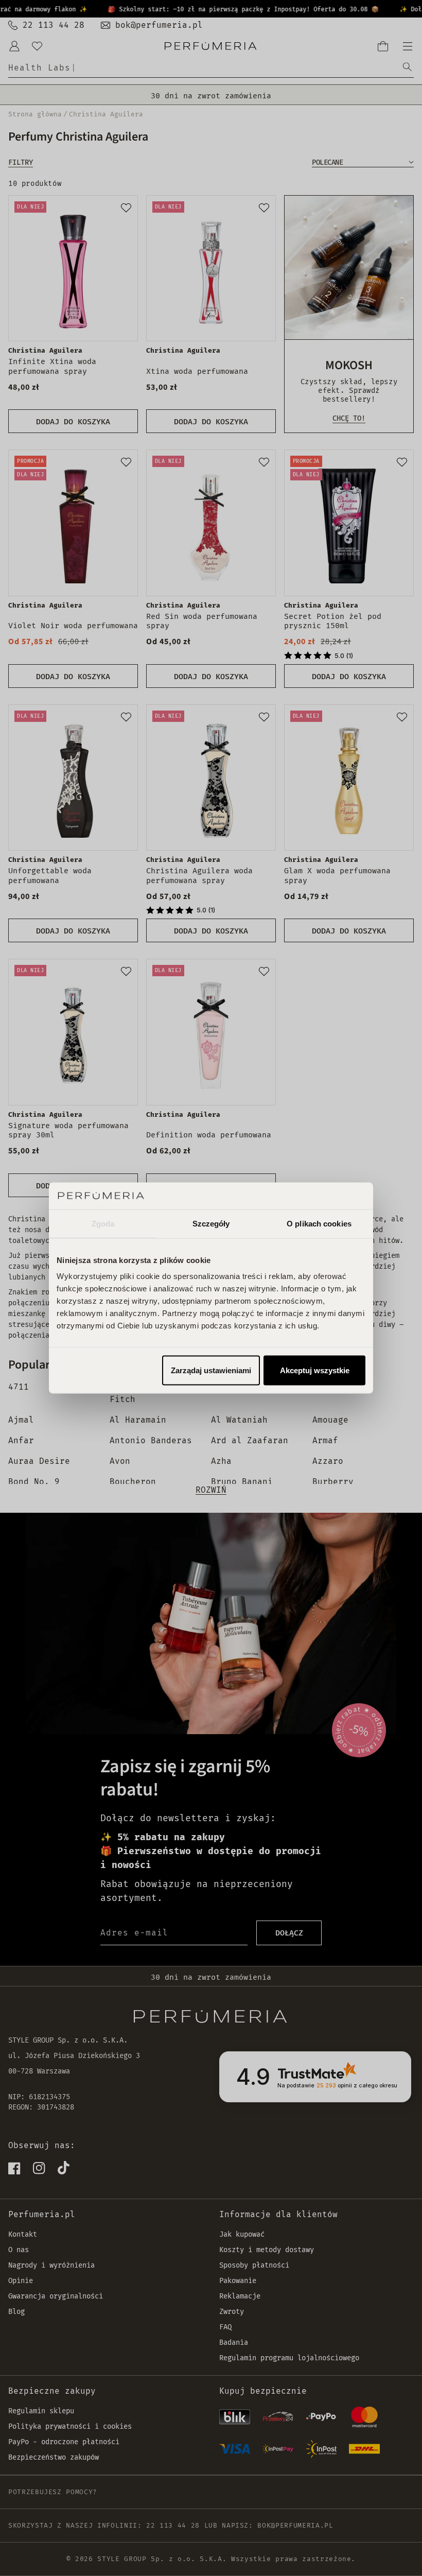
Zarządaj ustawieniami (211, 1370)
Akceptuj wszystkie (315, 1370)
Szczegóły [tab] (211, 1223)
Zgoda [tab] (103, 1223)
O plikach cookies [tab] (319, 1223)
